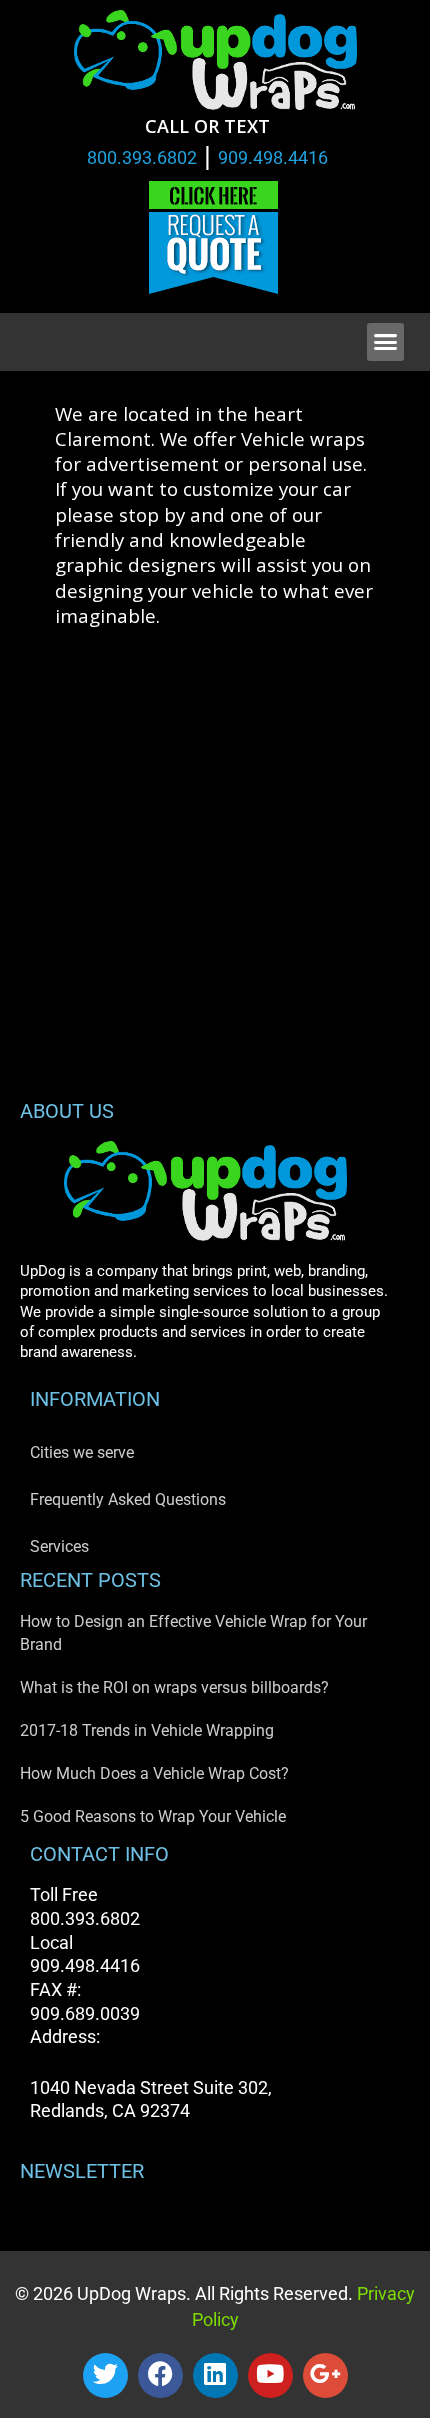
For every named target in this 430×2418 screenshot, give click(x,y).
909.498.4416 (273, 157)
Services (59, 1546)
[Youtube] (270, 2375)
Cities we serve (82, 1452)
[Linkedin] (215, 2375)
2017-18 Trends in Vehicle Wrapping (147, 1730)
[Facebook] (160, 2375)
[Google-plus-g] (325, 2375)
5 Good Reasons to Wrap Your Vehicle (153, 1816)
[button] (386, 342)
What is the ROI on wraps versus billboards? (174, 1687)
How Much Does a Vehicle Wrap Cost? (154, 1773)
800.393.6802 (142, 157)
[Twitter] (105, 2375)
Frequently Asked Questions (128, 1499)
